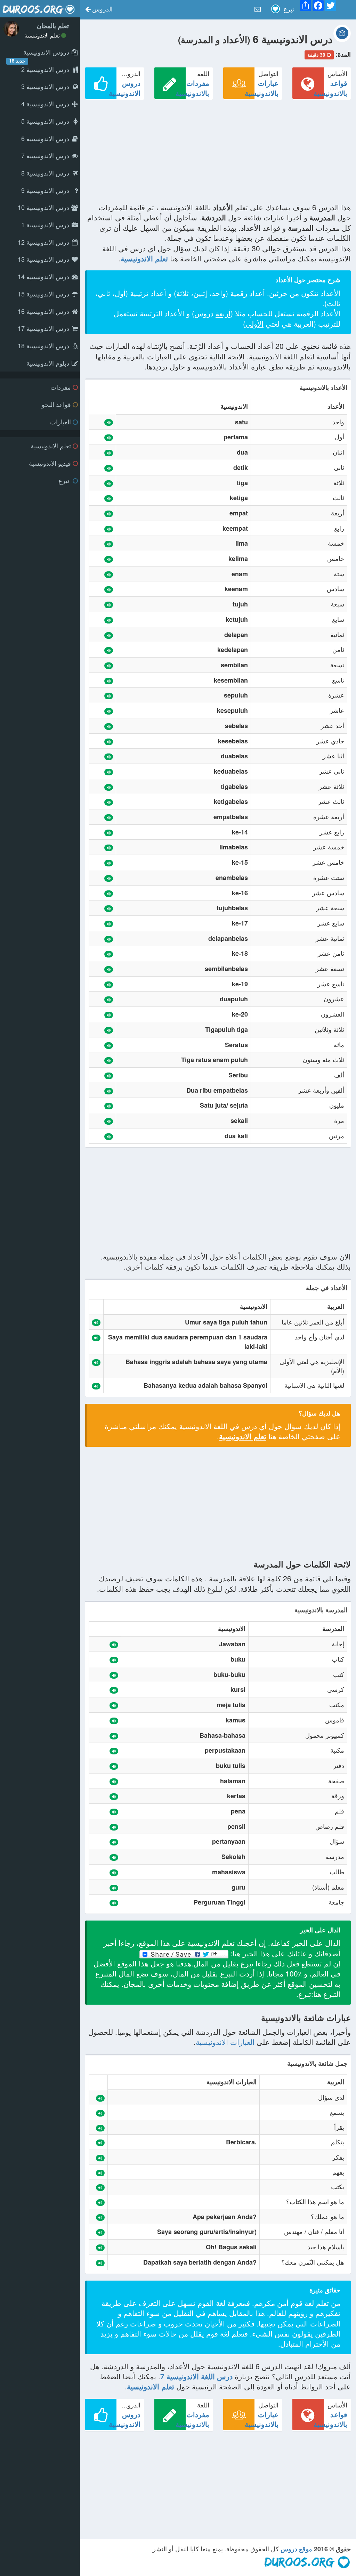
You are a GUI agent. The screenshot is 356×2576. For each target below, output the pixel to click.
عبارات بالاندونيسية (262, 88)
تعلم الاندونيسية (43, 35)
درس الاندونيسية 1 (46, 225)
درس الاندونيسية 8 (46, 173)
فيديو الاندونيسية (50, 463)
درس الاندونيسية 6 (46, 138)
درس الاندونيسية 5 (46, 121)
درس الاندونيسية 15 (44, 294)
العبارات (60, 422)
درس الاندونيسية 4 (46, 104)
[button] (99, 10)
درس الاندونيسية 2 (46, 69)
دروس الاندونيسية (125, 88)
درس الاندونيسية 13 (44, 259)
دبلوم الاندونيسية (49, 363)
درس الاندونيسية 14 (44, 276)
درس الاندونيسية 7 (46, 155)
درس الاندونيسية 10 (44, 207)
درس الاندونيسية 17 (44, 328)
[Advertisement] (218, 154)
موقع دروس (296, 2549)
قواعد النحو (56, 404)
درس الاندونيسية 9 (46, 190)
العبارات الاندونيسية (225, 2042)
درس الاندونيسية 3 (46, 86)
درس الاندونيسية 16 (44, 311)
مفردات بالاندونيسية (192, 88)
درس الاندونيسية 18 (44, 345)
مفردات (61, 387)
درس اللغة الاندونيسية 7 (196, 2376)
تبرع (65, 480)
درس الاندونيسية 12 (44, 242)
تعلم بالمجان (53, 26)
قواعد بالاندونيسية (330, 88)
